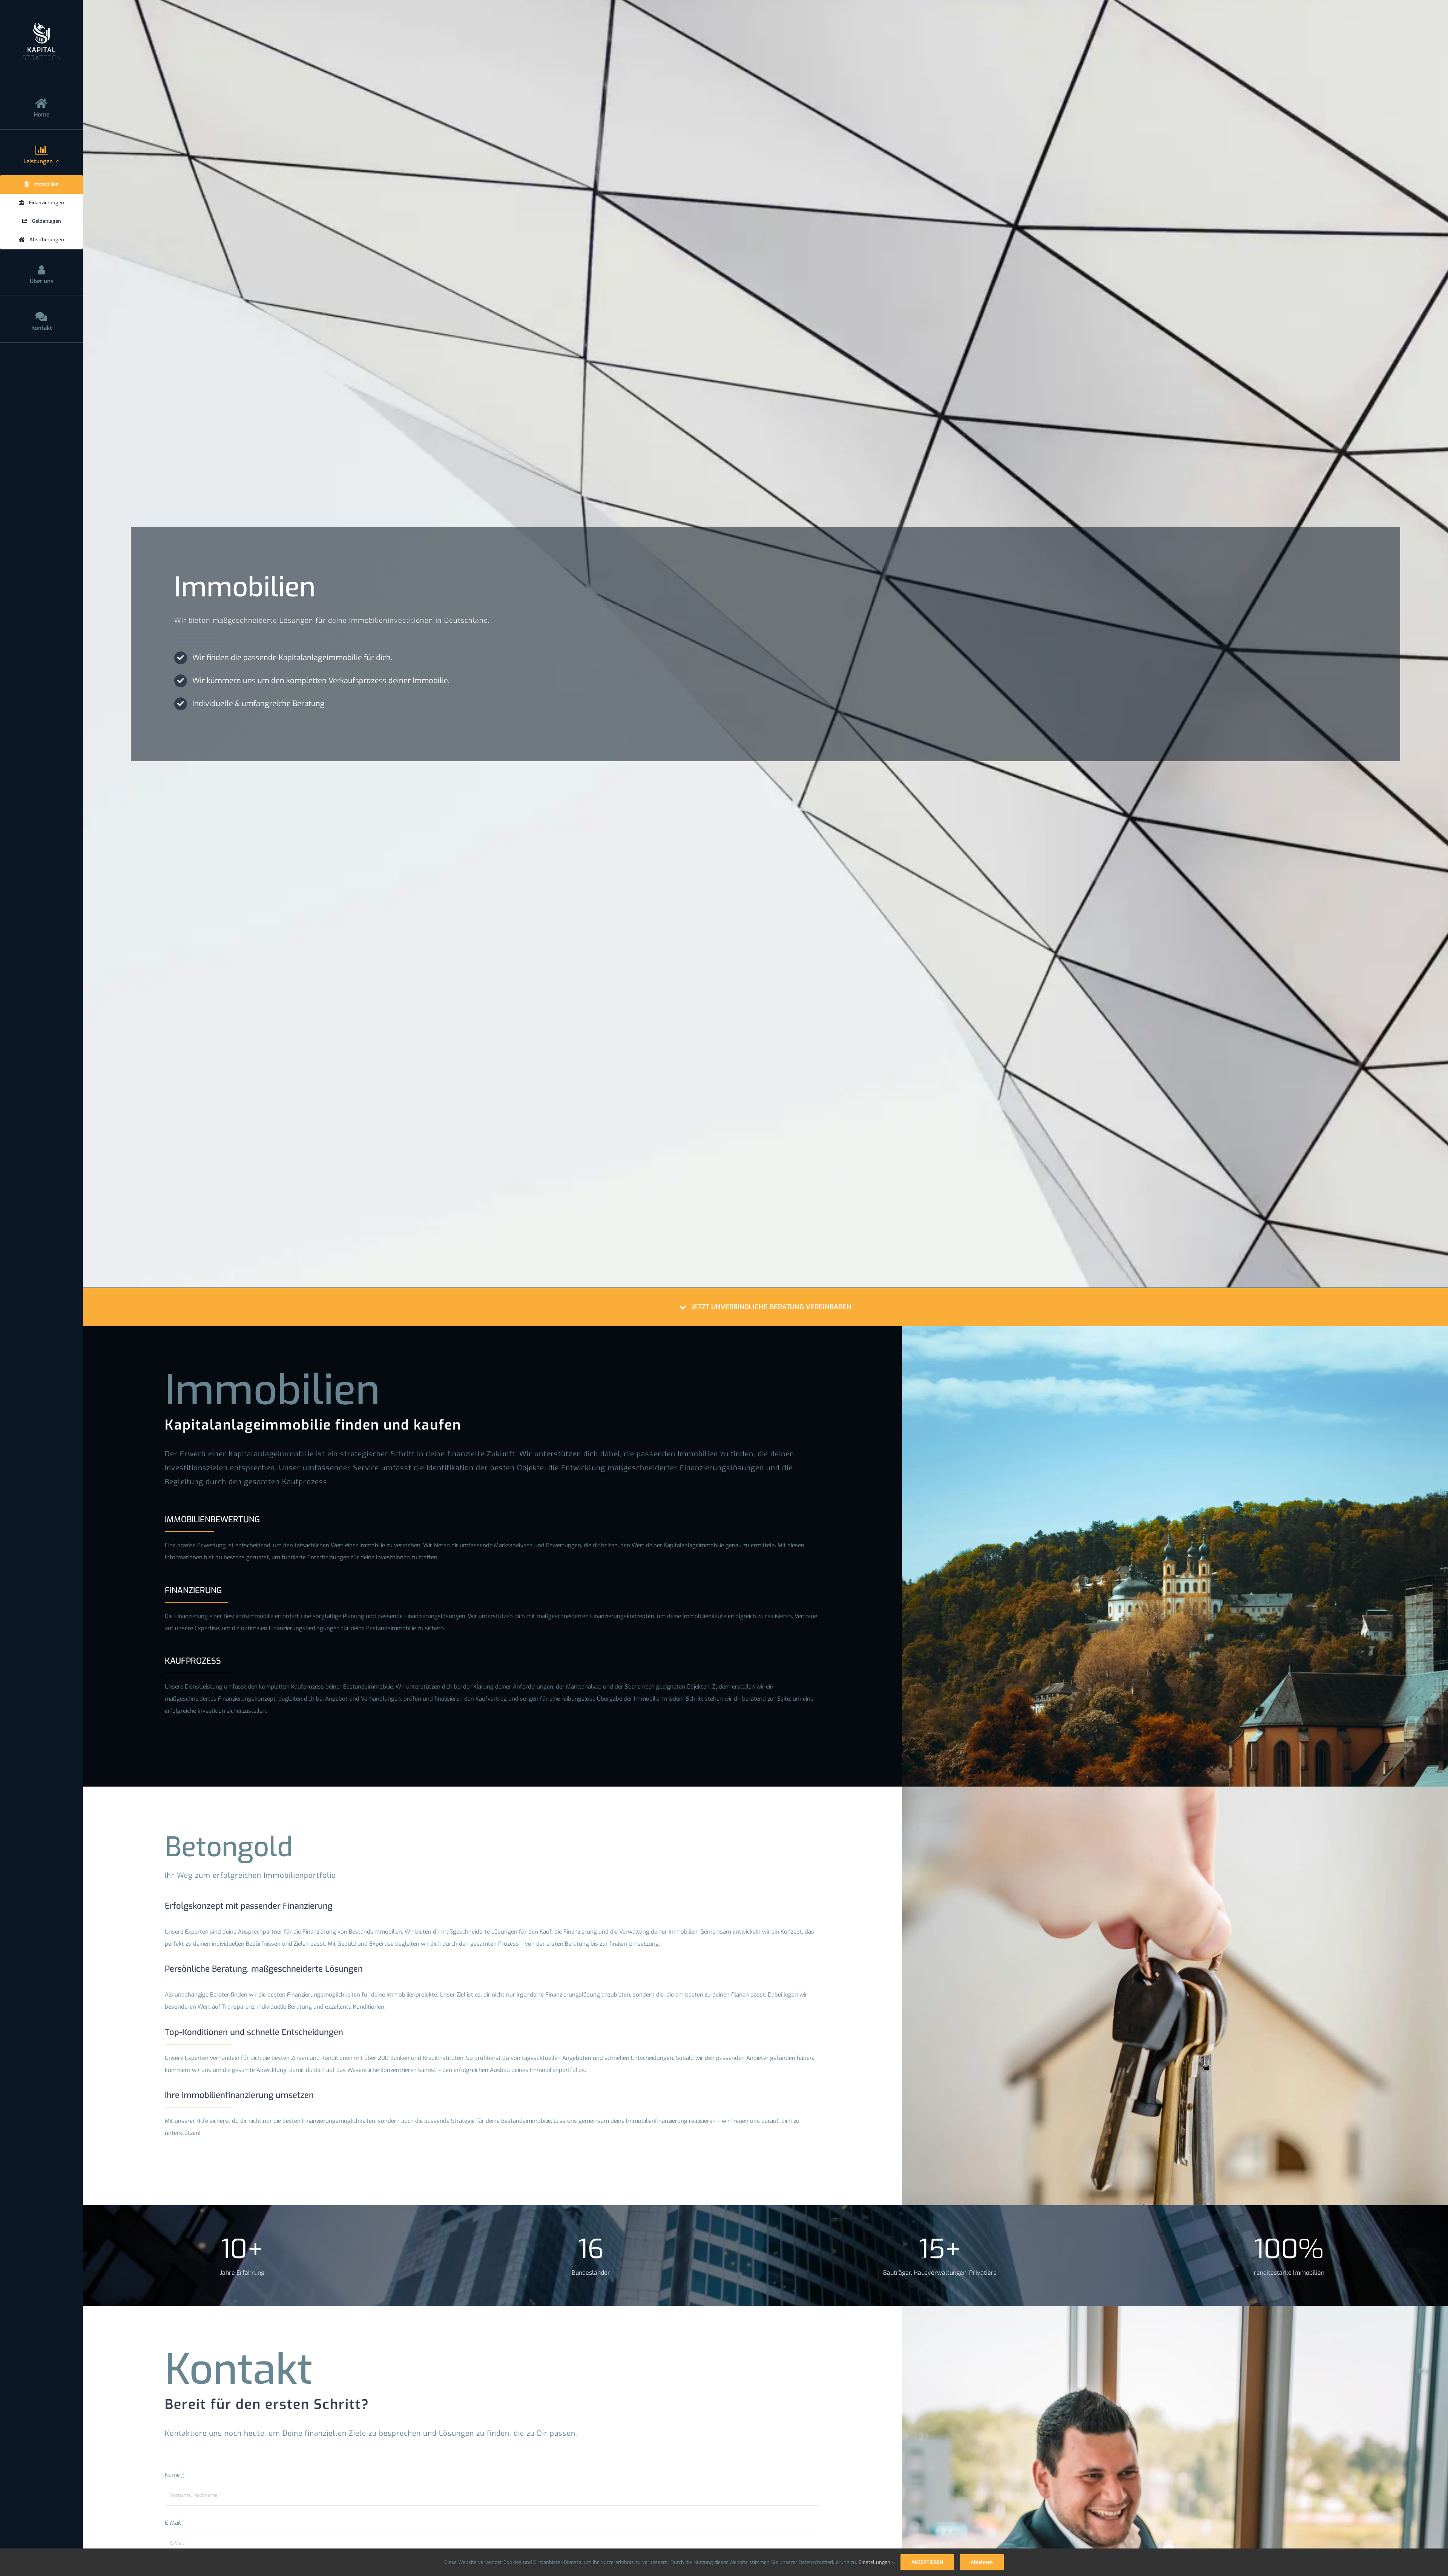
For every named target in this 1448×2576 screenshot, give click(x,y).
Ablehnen (982, 2562)
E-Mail (175, 2523)
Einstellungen (875, 2562)
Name (174, 2475)
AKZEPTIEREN (927, 2562)
